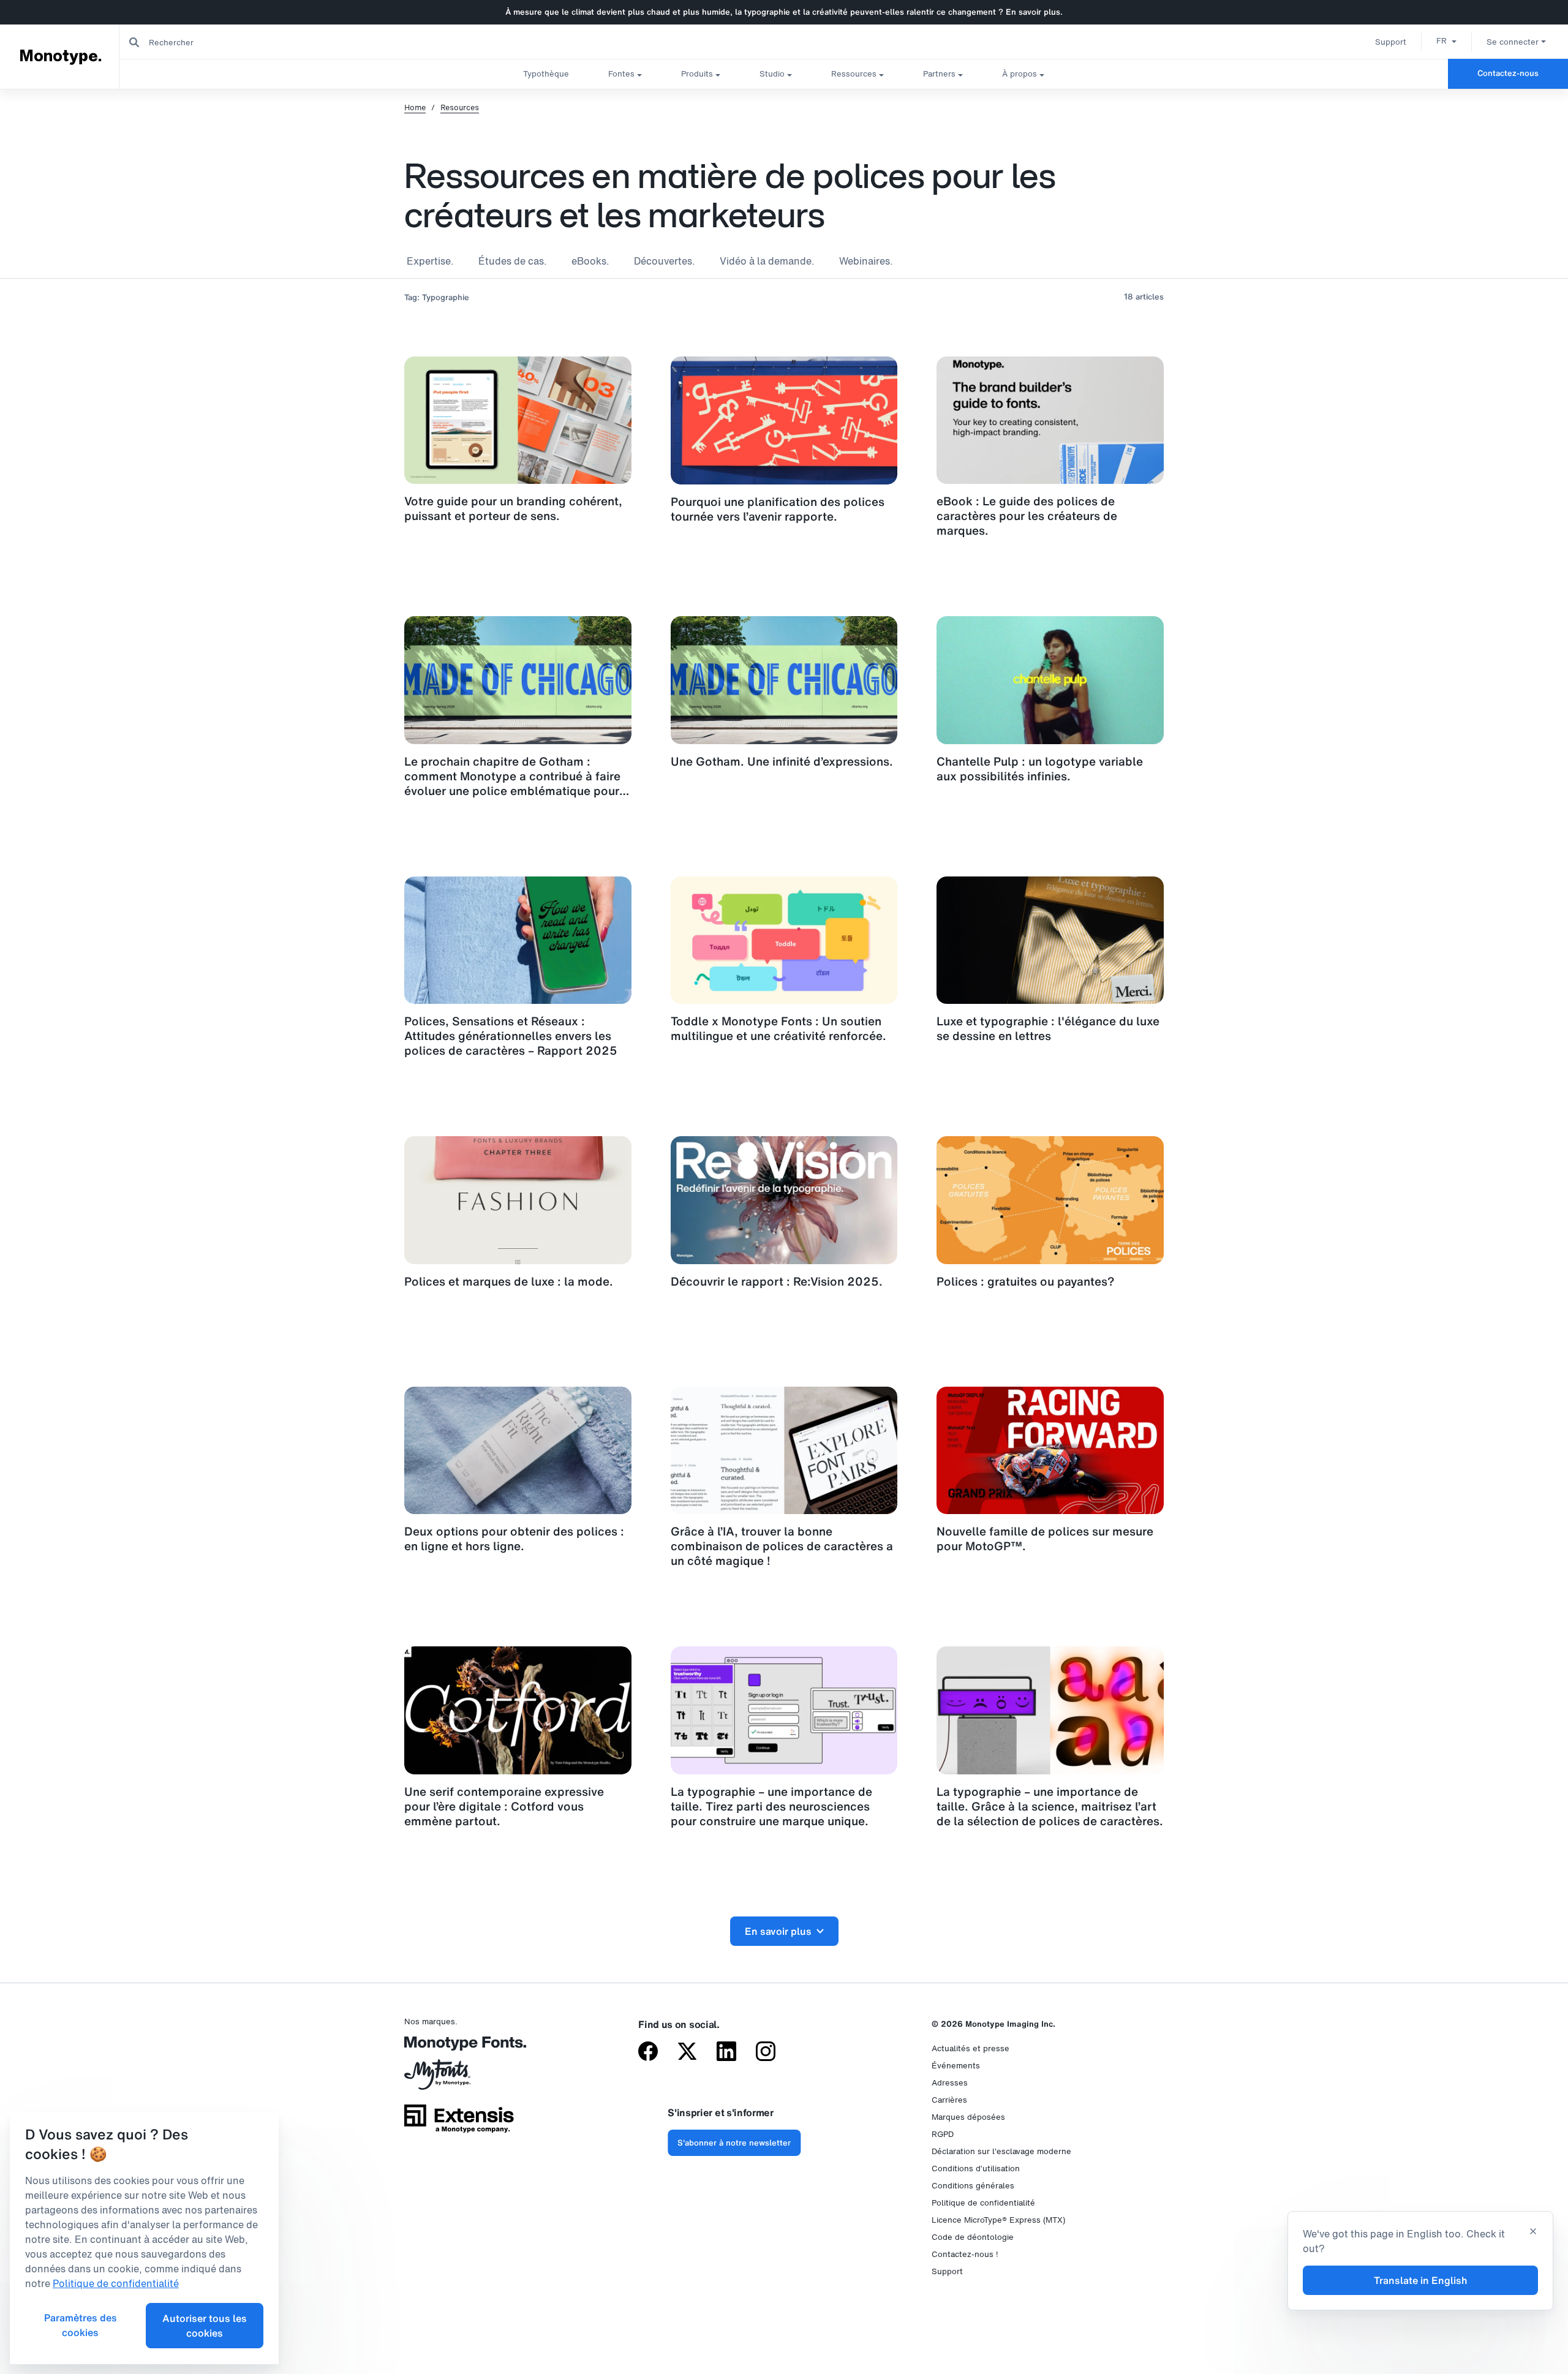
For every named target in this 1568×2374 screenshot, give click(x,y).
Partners (939, 74)
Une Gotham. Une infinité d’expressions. (782, 761)
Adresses (950, 2083)
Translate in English (1421, 2280)
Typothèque (546, 74)
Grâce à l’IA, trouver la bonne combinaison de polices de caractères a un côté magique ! (782, 1546)
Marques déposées (968, 2117)
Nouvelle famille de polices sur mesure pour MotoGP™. (1045, 1539)
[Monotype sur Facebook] (648, 2052)
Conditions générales (973, 2186)
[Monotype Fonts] (459, 2048)
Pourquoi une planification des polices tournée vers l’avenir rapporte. (778, 509)
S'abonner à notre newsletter (734, 2143)
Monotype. (61, 56)
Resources (460, 108)
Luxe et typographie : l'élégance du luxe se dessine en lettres (1048, 1028)
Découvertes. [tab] (665, 261)
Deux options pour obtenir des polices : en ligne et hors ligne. (514, 1539)
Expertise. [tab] (430, 261)
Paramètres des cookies (81, 2325)
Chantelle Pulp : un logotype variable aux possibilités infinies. (1040, 769)
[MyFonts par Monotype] (459, 2079)
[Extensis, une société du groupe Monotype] (459, 2123)
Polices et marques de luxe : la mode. (509, 1281)
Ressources (854, 74)
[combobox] (246, 42)
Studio (772, 74)
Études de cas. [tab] (513, 261)
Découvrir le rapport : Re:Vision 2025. (777, 1281)
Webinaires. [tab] (866, 261)
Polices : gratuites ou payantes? (1026, 1281)
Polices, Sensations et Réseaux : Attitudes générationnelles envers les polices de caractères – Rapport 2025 (511, 1036)
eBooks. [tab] (590, 261)
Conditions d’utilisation (976, 2169)
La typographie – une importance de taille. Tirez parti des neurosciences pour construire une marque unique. (771, 1806)
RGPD (943, 2134)
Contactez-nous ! (965, 2254)
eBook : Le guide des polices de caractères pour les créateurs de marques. (1027, 516)
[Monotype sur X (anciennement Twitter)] (687, 2052)
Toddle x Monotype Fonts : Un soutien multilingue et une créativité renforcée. (778, 1028)
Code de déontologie (973, 2237)
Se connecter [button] (1513, 42)
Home (415, 108)
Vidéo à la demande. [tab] (767, 261)
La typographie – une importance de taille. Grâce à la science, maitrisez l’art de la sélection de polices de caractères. (1050, 1806)
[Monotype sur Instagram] (766, 2052)
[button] (1446, 40)
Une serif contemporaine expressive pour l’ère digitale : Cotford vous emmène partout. (504, 1806)
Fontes (621, 74)
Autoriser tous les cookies (205, 2326)
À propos (1020, 74)
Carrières (949, 2100)
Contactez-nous (1508, 73)
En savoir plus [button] (778, 1931)
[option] (1446, 40)
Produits (697, 74)
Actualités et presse (971, 2048)
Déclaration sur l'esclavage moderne (1001, 2151)
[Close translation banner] (1533, 2233)
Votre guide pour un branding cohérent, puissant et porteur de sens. (513, 508)
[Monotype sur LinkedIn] (726, 2052)
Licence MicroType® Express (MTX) (998, 2220)
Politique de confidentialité (983, 2203)
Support (1391, 42)
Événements (956, 2066)
